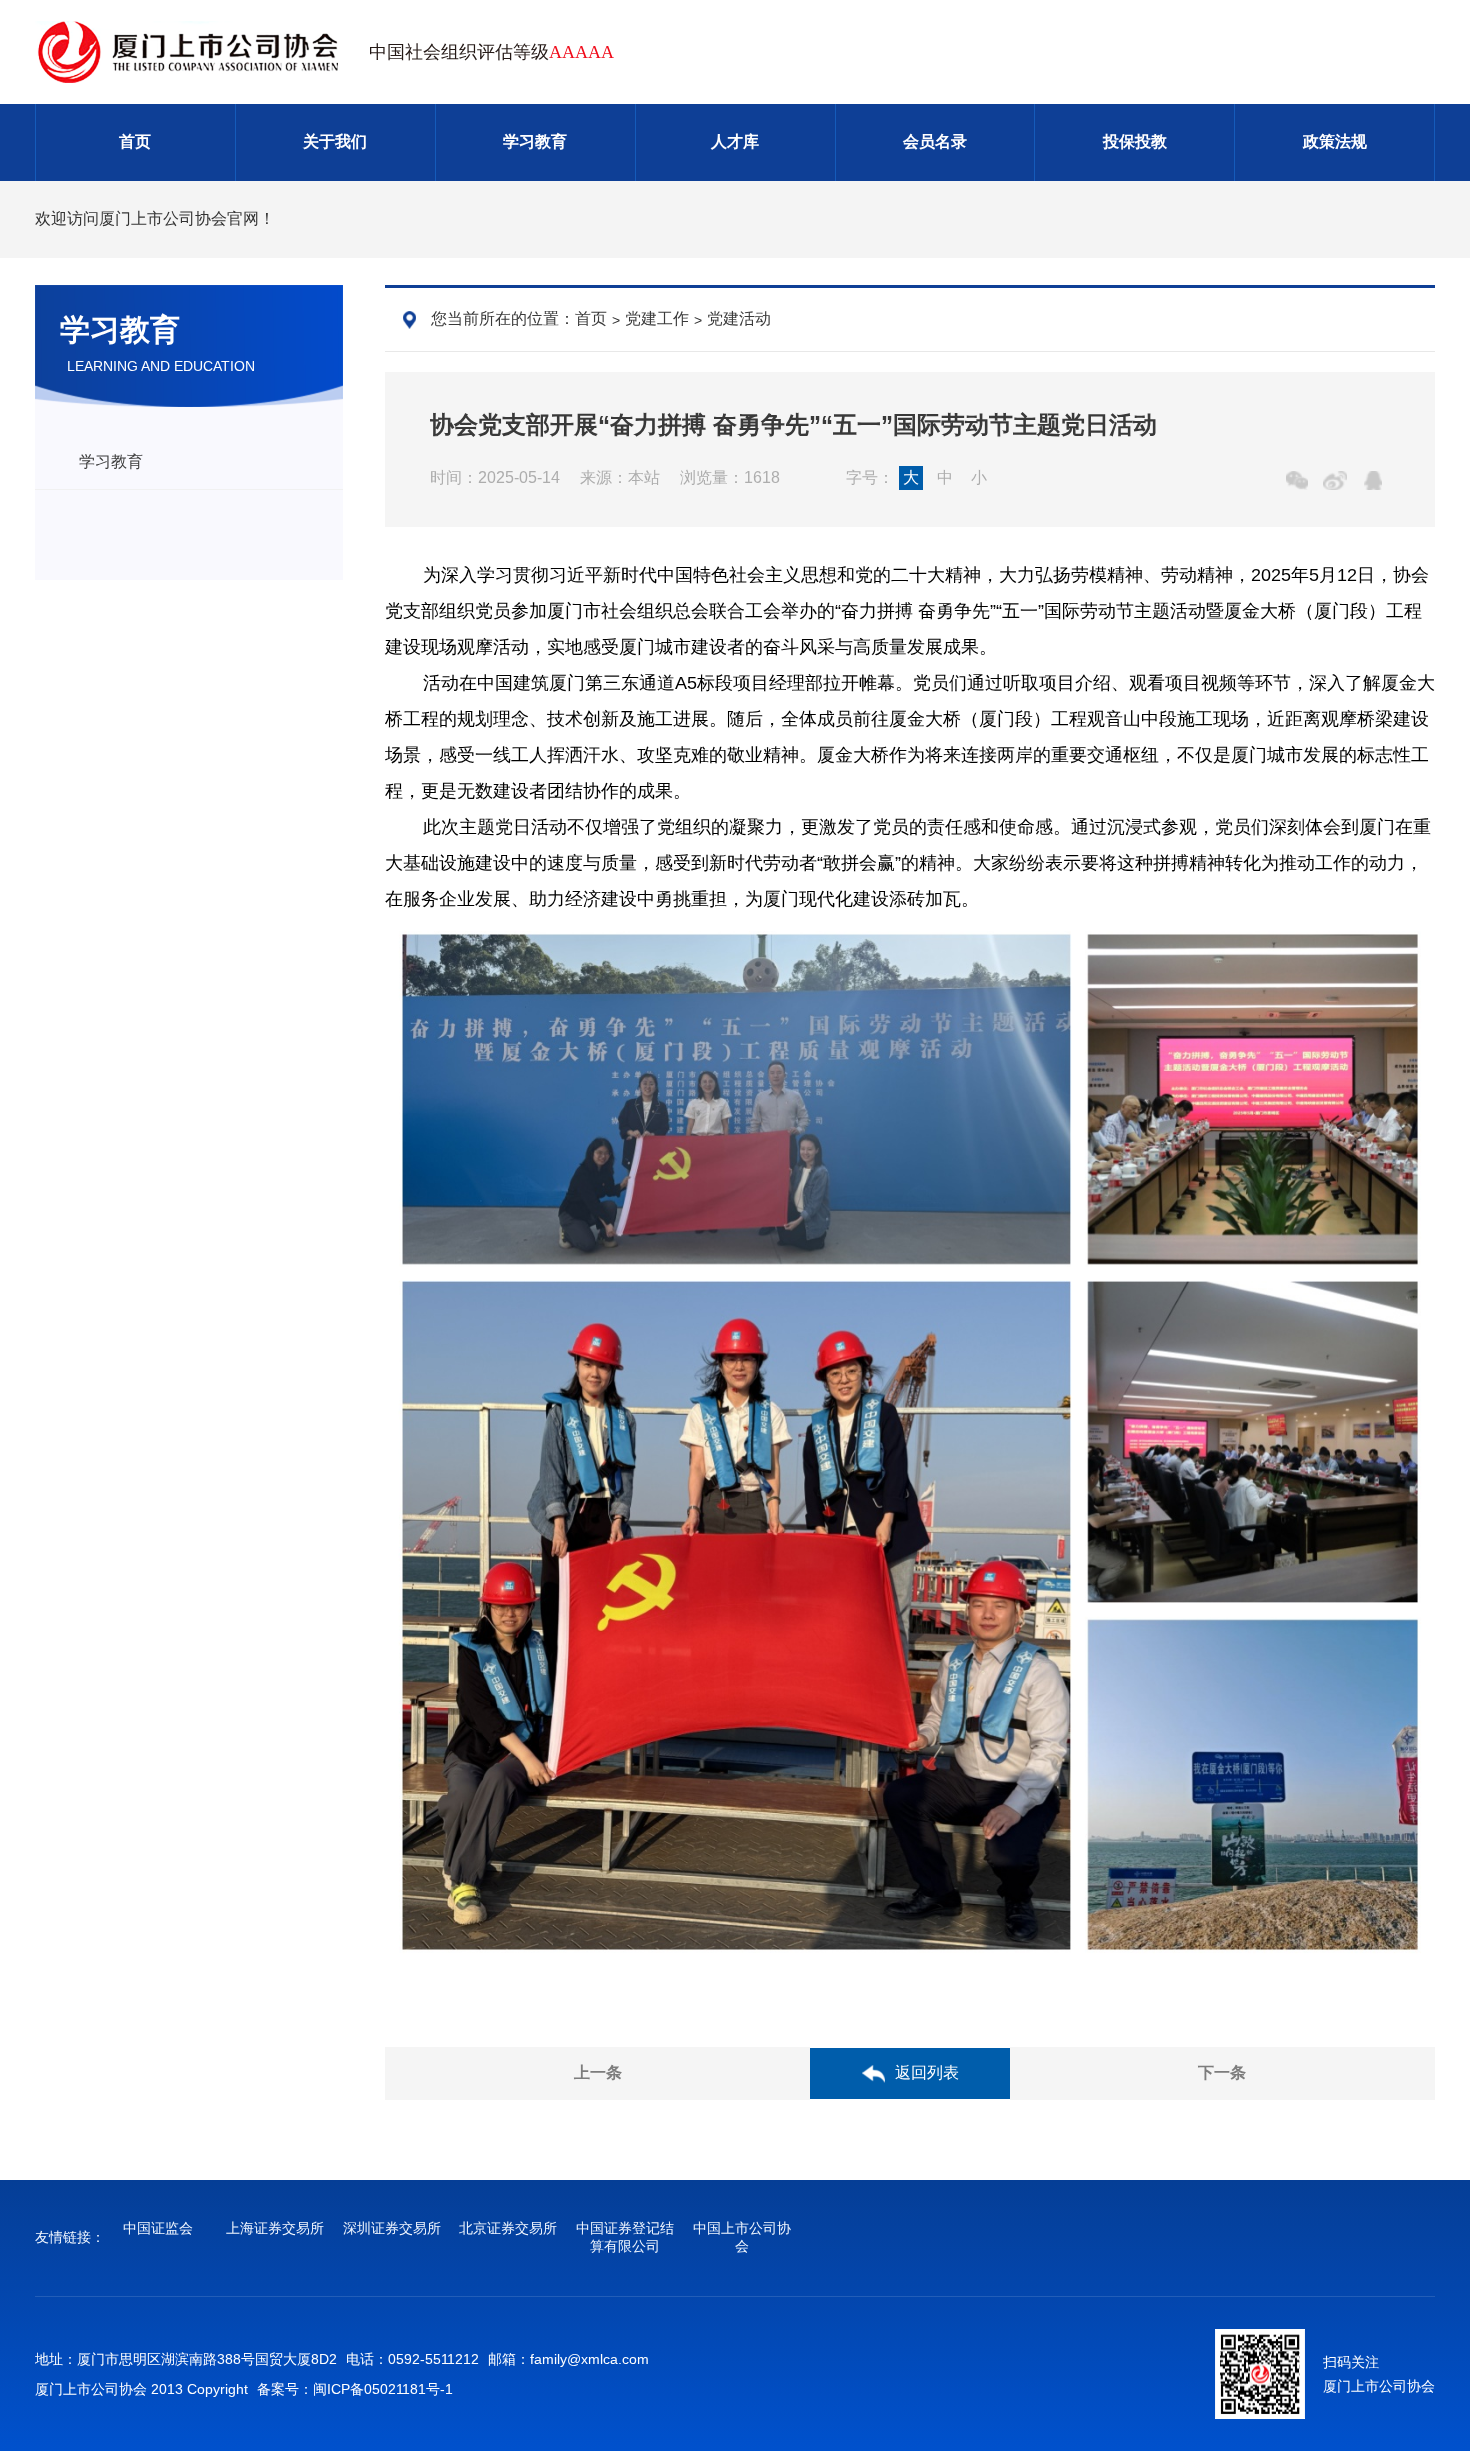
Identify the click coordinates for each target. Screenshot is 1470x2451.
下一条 (1222, 2072)
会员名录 (935, 141)
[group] (158, 2229)
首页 (135, 141)
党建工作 (657, 318)
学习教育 (535, 141)
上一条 (598, 2072)
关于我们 (335, 141)
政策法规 (1335, 141)
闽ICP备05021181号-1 (383, 2389)
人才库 (735, 141)
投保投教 (1135, 141)
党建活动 (739, 318)
